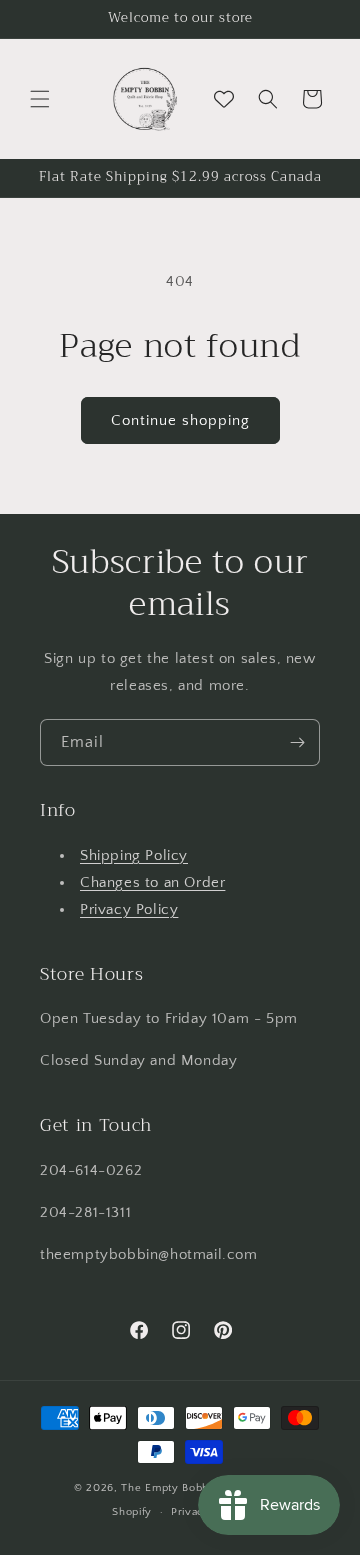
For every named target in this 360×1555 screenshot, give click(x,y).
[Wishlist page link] (224, 99)
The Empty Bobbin (169, 1488)
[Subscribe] (297, 742)
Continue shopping (180, 420)
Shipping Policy (134, 855)
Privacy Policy (129, 909)
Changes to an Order (152, 882)
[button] (40, 99)
